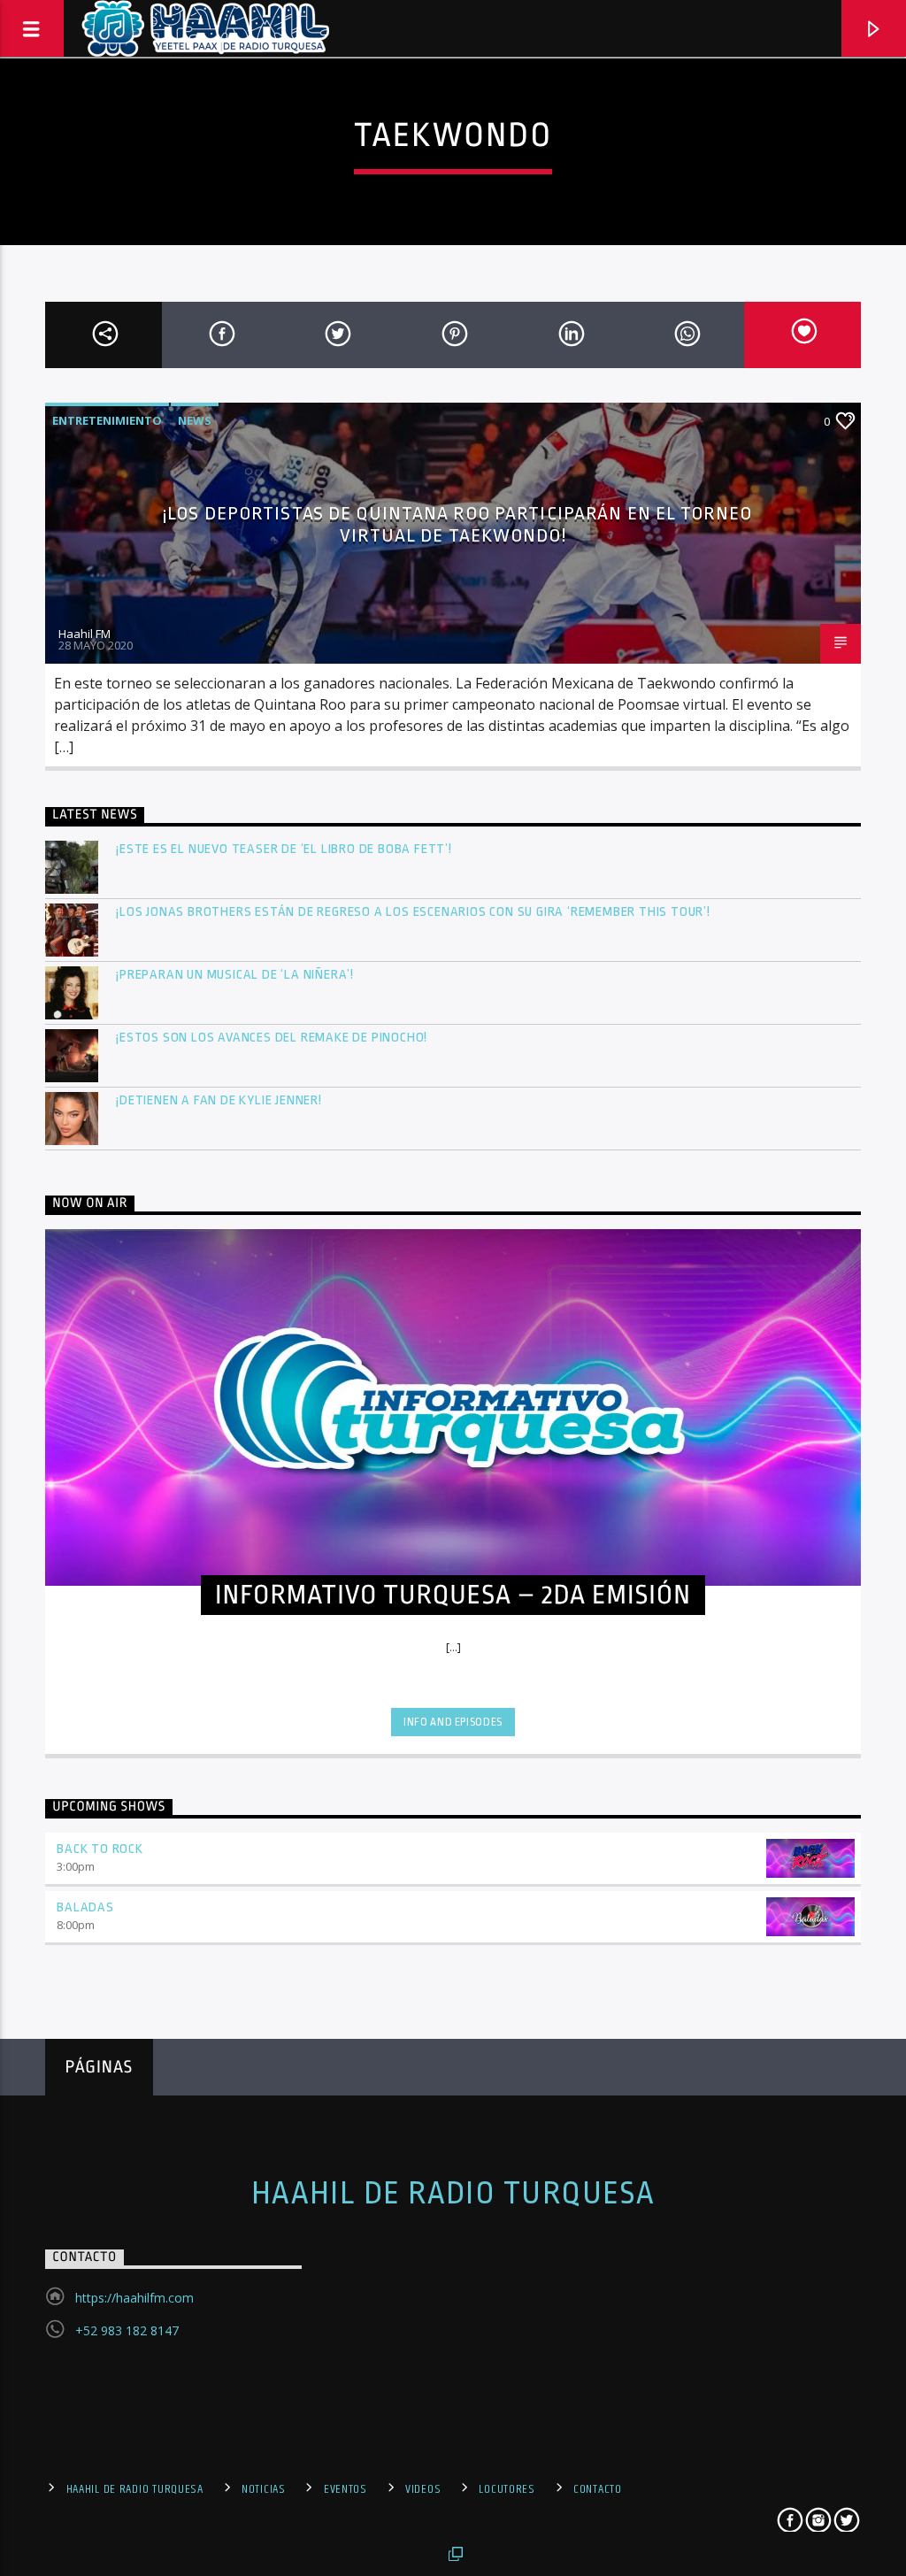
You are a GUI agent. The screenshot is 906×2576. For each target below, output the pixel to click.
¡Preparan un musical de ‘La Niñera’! (237, 975)
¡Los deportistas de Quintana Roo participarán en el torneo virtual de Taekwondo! (457, 524)
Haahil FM (84, 634)
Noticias (264, 2489)
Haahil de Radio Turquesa (453, 2194)
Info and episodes (453, 1722)
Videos (423, 2489)
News (195, 420)
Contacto (598, 2489)
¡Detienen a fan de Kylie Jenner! (219, 1100)
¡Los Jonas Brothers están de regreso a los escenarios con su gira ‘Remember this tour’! (415, 912)
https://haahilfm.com (134, 2298)
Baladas (85, 1907)
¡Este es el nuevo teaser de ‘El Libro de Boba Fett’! (285, 849)
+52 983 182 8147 (127, 2330)
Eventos (346, 2489)
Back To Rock (100, 1849)
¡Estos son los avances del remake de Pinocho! (272, 1038)
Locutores (507, 2489)
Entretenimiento (107, 420)
